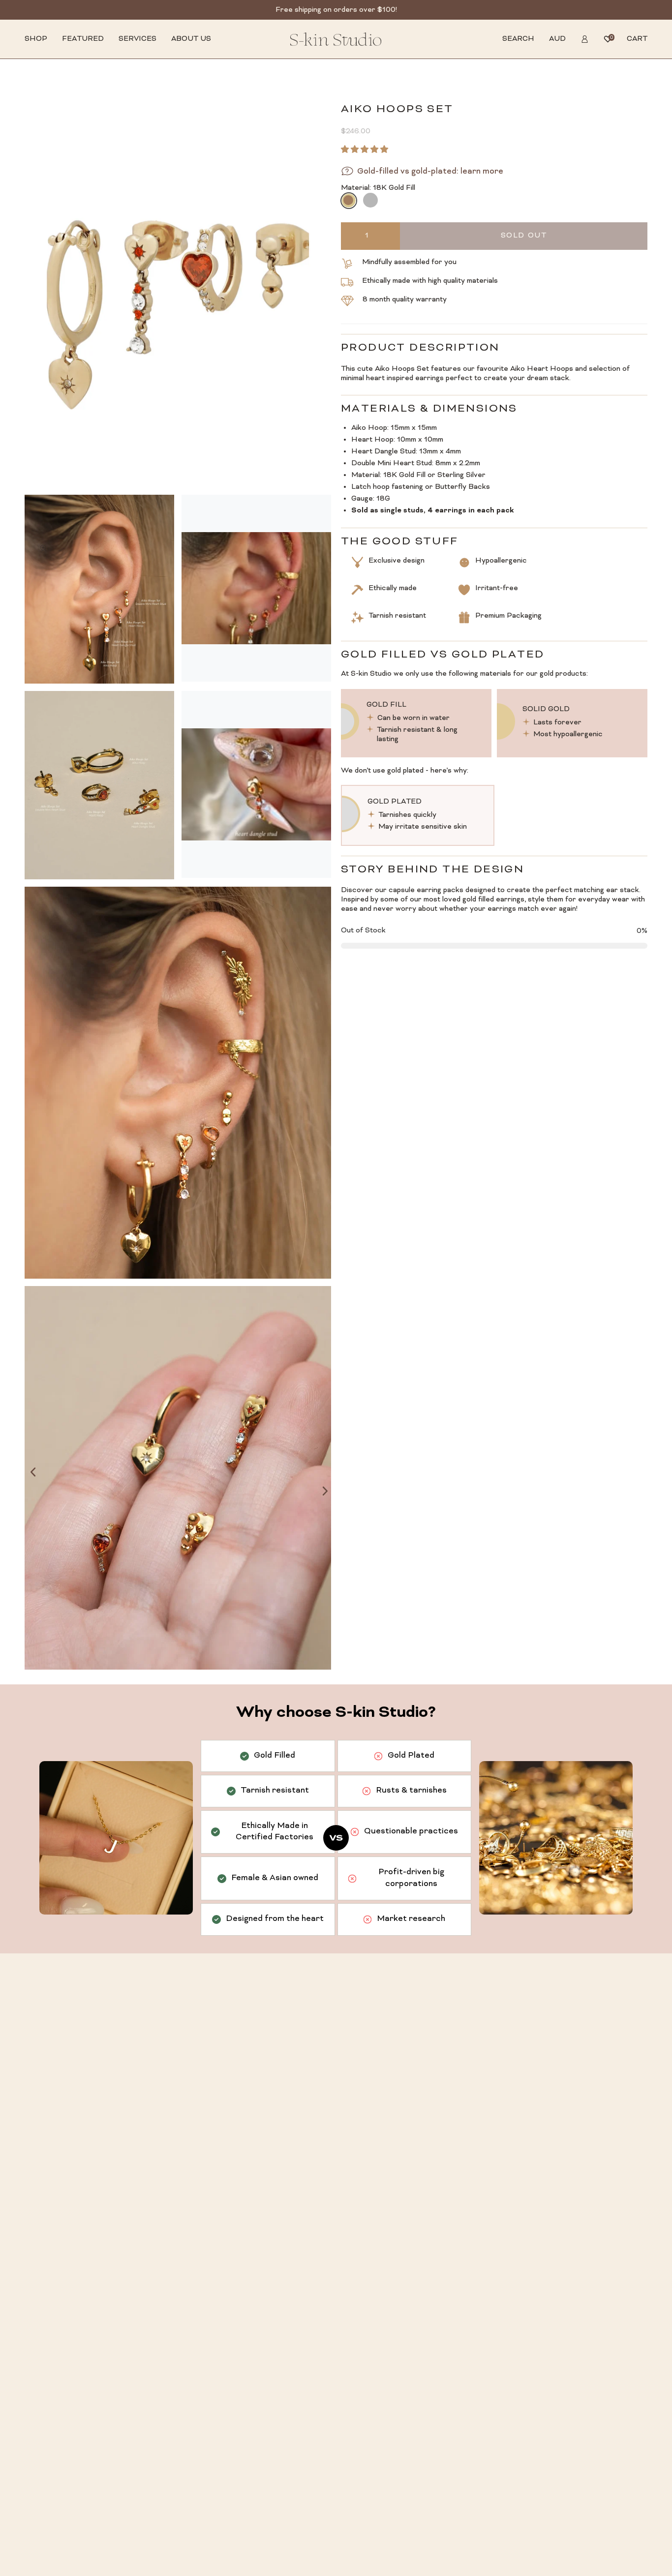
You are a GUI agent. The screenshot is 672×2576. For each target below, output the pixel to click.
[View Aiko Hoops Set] (256, 588)
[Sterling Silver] (370, 200)
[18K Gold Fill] (348, 200)
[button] (36, 39)
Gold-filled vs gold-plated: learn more (430, 172)
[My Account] (585, 39)
